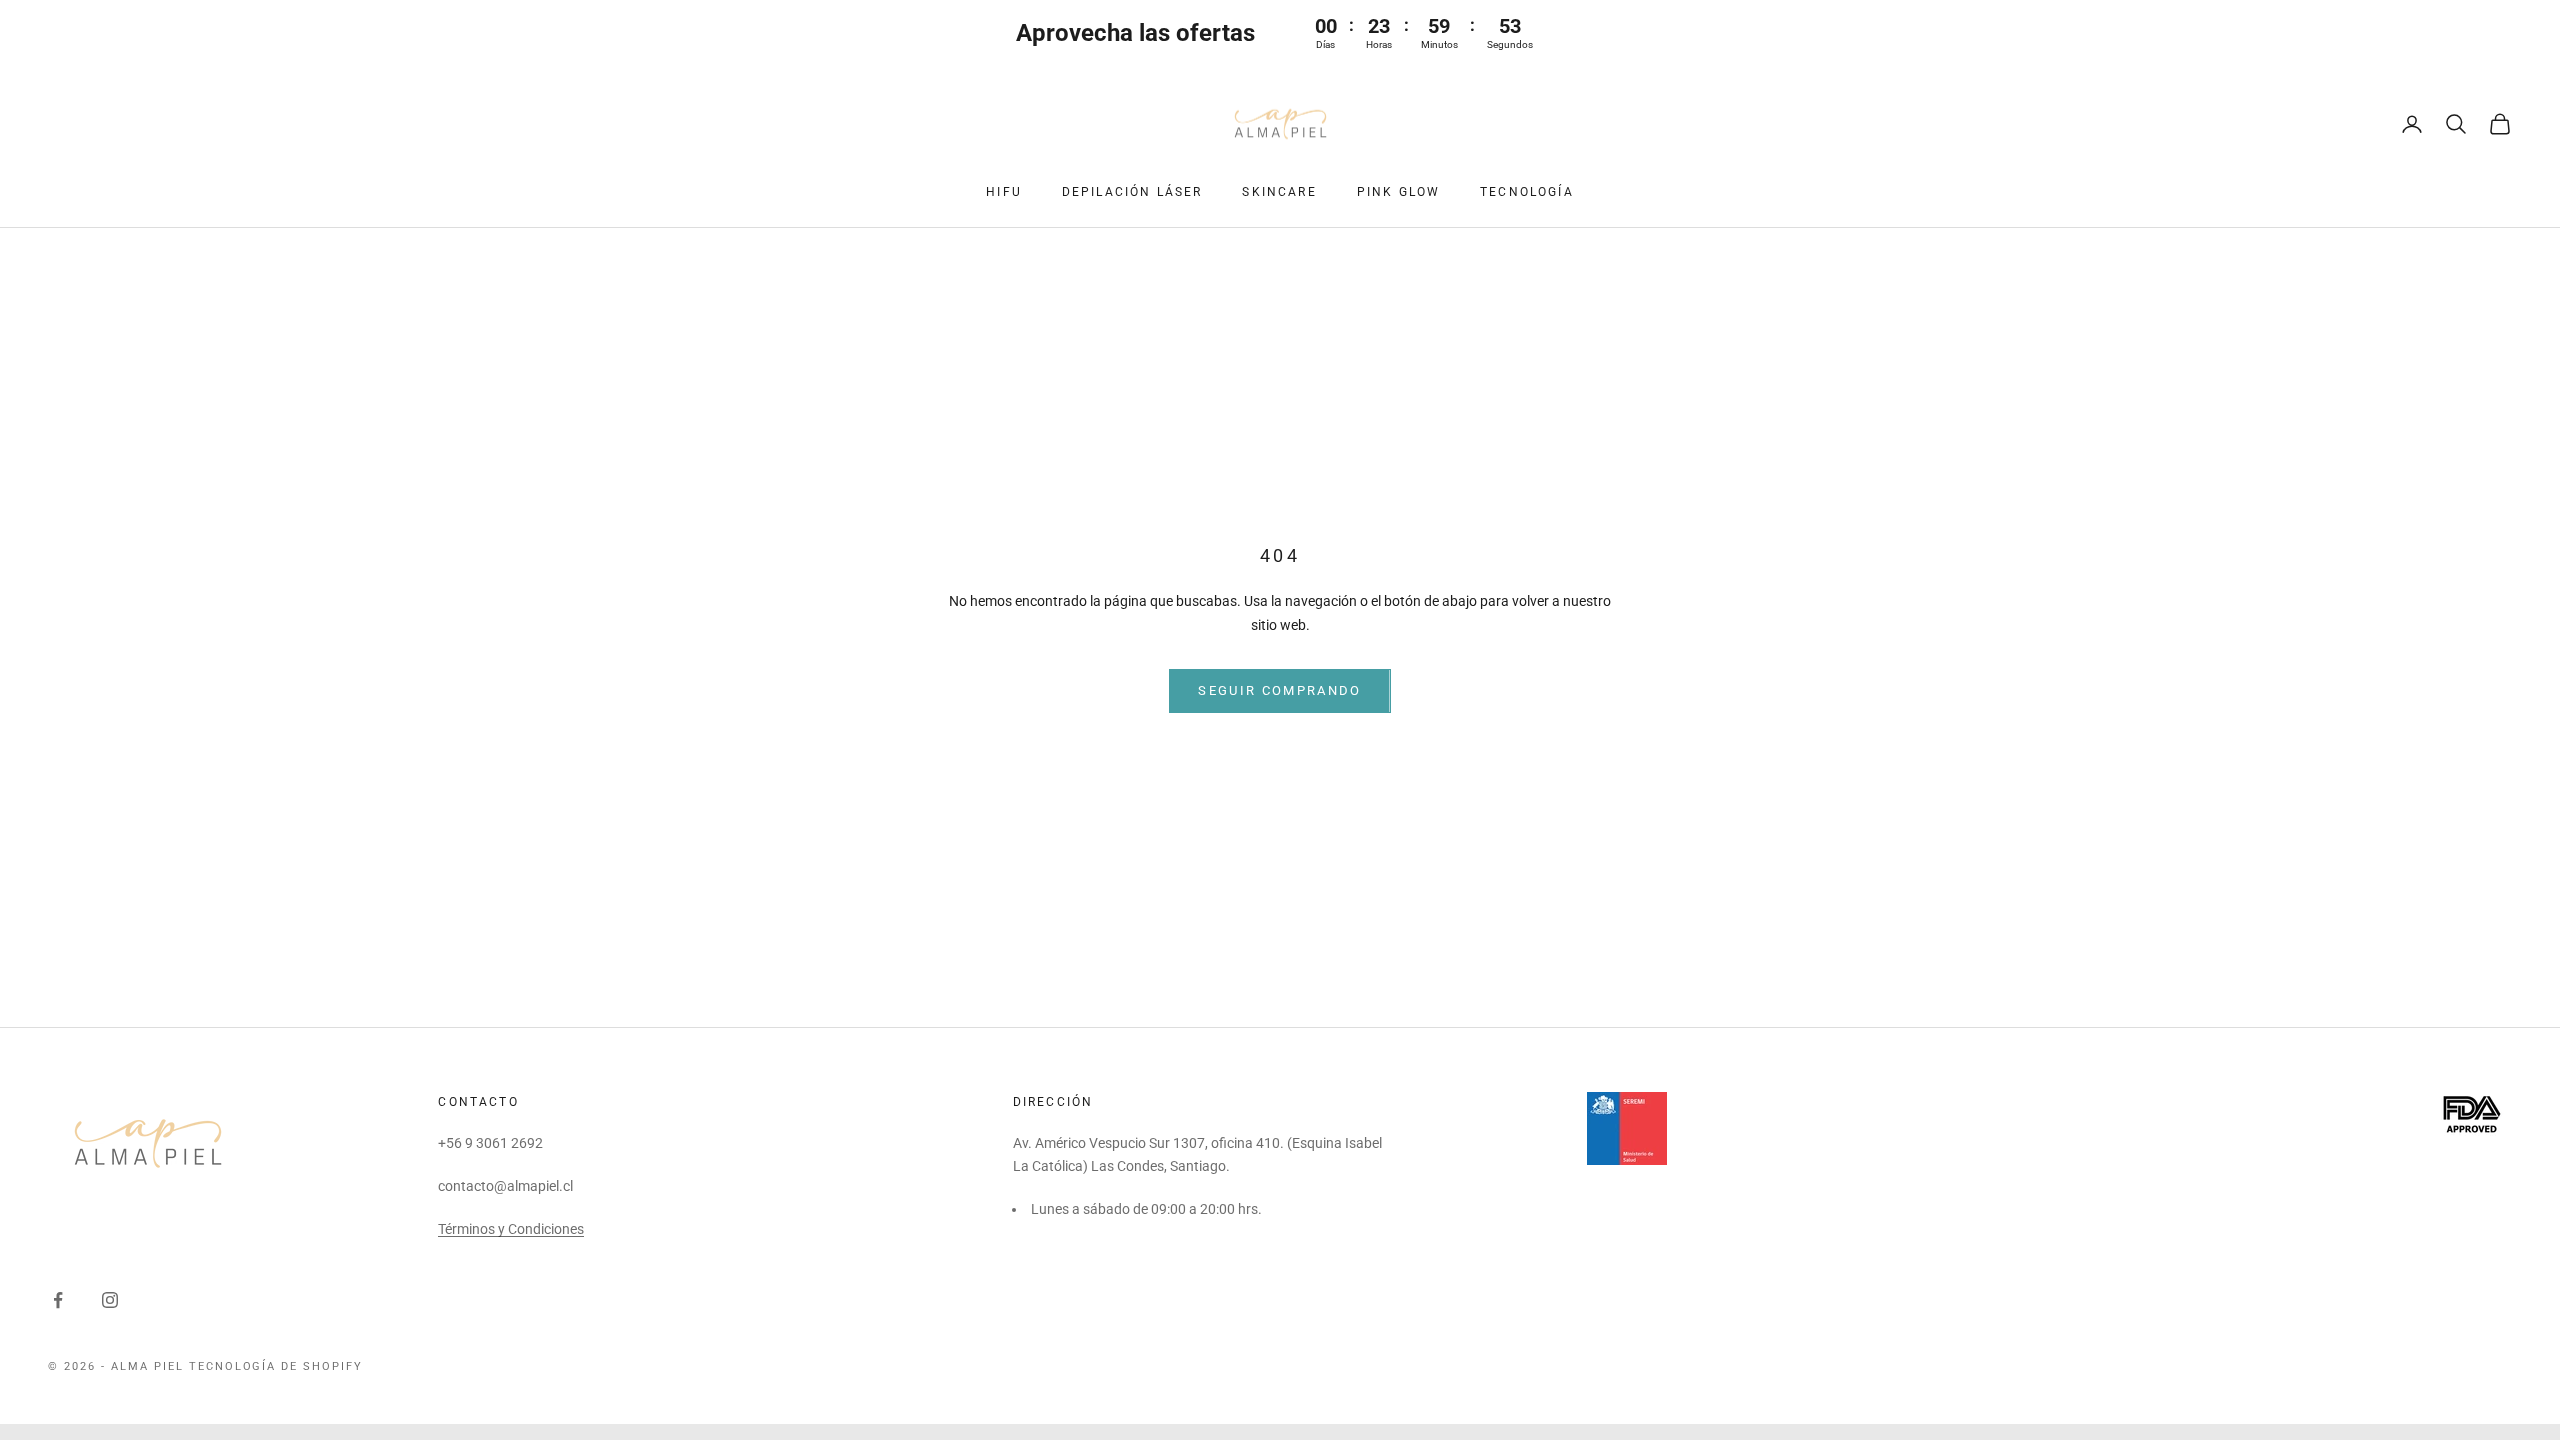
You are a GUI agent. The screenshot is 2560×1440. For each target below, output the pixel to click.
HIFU (1004, 192)
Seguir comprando (1279, 690)
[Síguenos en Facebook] (58, 1300)
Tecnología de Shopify (276, 1366)
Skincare (1279, 192)
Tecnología (1527, 192)
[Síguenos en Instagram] (110, 1300)
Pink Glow (1398, 192)
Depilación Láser (1132, 192)
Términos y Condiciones (511, 1229)
